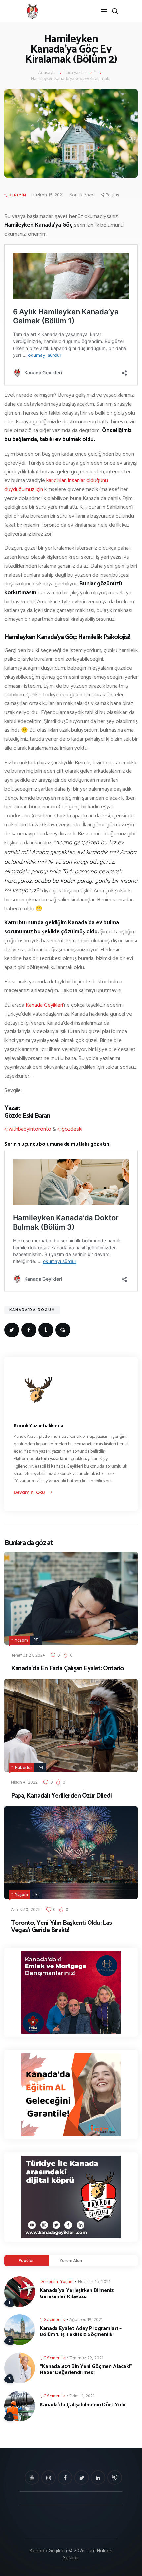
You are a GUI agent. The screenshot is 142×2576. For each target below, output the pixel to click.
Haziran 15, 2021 (48, 195)
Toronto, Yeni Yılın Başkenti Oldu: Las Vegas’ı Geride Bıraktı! (61, 1927)
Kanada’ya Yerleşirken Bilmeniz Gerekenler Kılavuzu (77, 2294)
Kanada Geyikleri (44, 1005)
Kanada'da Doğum (32, 1310)
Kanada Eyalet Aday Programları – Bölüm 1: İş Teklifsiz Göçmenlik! (81, 2332)
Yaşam (21, 1640)
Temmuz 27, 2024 (28, 1655)
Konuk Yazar (82, 195)
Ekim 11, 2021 (82, 2396)
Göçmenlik (54, 2319)
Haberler (24, 1767)
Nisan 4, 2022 (24, 1782)
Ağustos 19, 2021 (86, 2319)
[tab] (27, 2261)
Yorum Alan (71, 2261)
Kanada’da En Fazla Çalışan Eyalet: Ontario (67, 1669)
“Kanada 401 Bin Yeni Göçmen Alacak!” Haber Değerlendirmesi (86, 2370)
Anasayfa (47, 73)
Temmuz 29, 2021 (86, 2358)
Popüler (26, 2261)
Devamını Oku (29, 1492)
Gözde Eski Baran (27, 1116)
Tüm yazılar (75, 73)
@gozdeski (70, 1129)
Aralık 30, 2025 (26, 1909)
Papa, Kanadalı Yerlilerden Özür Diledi (61, 1796)
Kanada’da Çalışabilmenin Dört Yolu (83, 2405)
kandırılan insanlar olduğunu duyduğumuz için (56, 485)
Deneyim (18, 195)
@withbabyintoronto (28, 1129)
